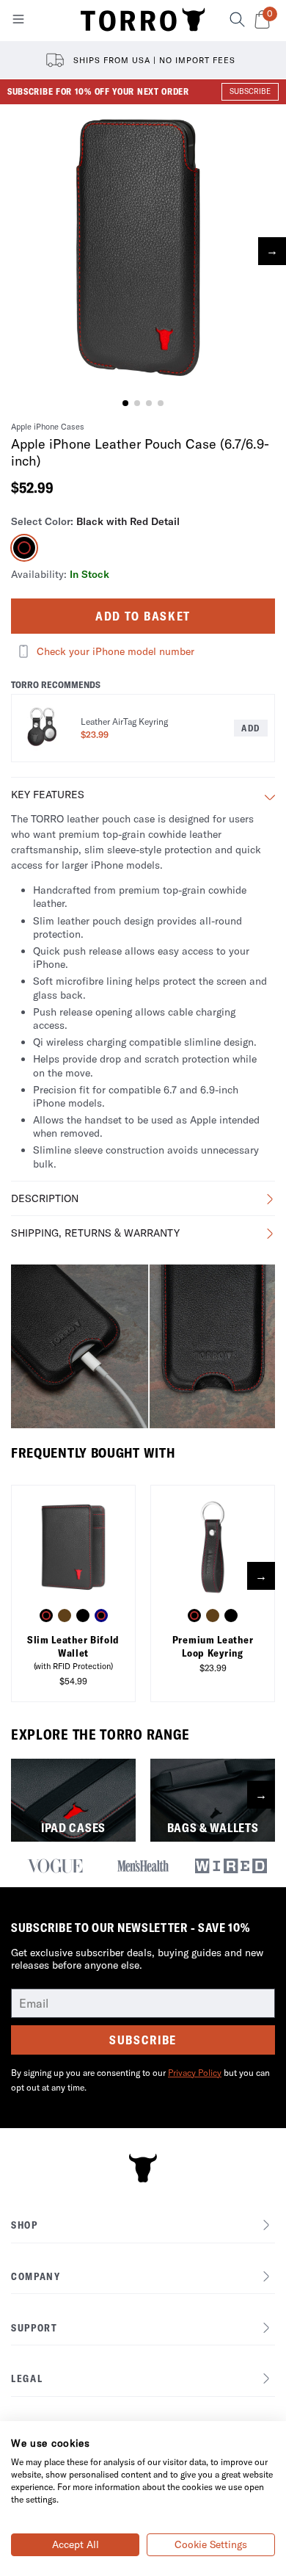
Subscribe (143, 2040)
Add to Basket (143, 616)
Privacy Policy (195, 2073)
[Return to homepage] (143, 21)
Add (251, 728)
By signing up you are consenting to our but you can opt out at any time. (140, 2080)
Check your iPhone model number (115, 651)
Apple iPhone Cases (48, 427)
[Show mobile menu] (18, 22)
